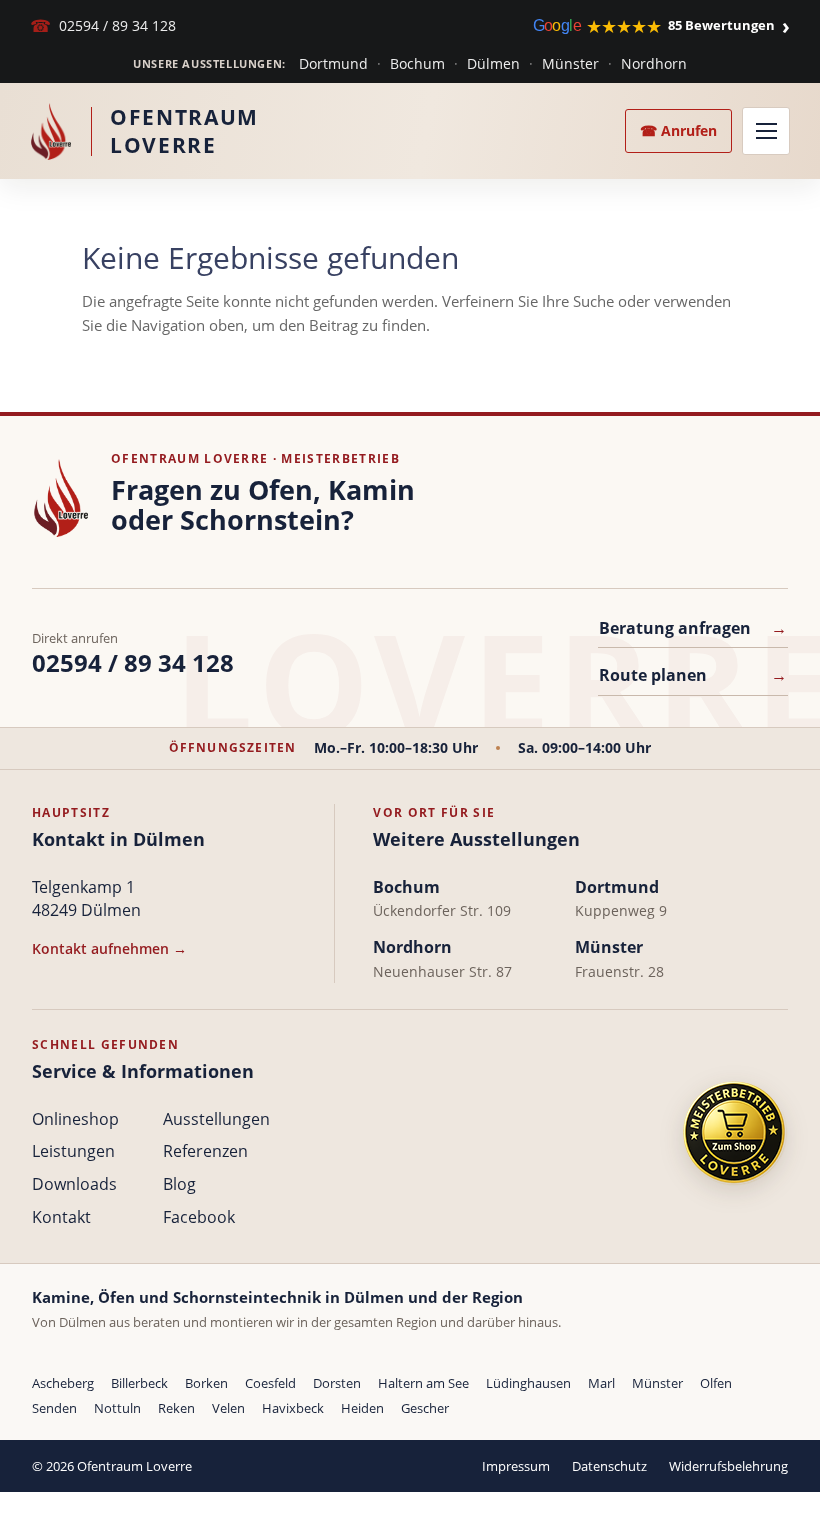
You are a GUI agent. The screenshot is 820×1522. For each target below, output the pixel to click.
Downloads (74, 1184)
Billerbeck (139, 1383)
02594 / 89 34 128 (103, 25)
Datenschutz (609, 1466)
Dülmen (493, 63)
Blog (179, 1184)
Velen (228, 1408)
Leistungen (73, 1151)
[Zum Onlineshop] (734, 1132)
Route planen (693, 675)
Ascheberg (63, 1383)
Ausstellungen (216, 1119)
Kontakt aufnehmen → (109, 948)
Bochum (417, 63)
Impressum (516, 1466)
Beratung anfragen (693, 628)
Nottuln (117, 1408)
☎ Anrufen (678, 130)
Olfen (716, 1383)
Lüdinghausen (528, 1383)
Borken (206, 1383)
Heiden (362, 1408)
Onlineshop (75, 1119)
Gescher (425, 1408)
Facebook (199, 1217)
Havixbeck (293, 1408)
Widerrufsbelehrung (728, 1466)
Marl (601, 1383)
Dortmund (333, 63)
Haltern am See (423, 1383)
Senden (54, 1408)
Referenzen (205, 1151)
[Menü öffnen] (766, 131)
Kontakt (61, 1217)
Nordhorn (654, 63)
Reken (176, 1408)
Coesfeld (270, 1383)
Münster (570, 63)
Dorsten (337, 1383)
